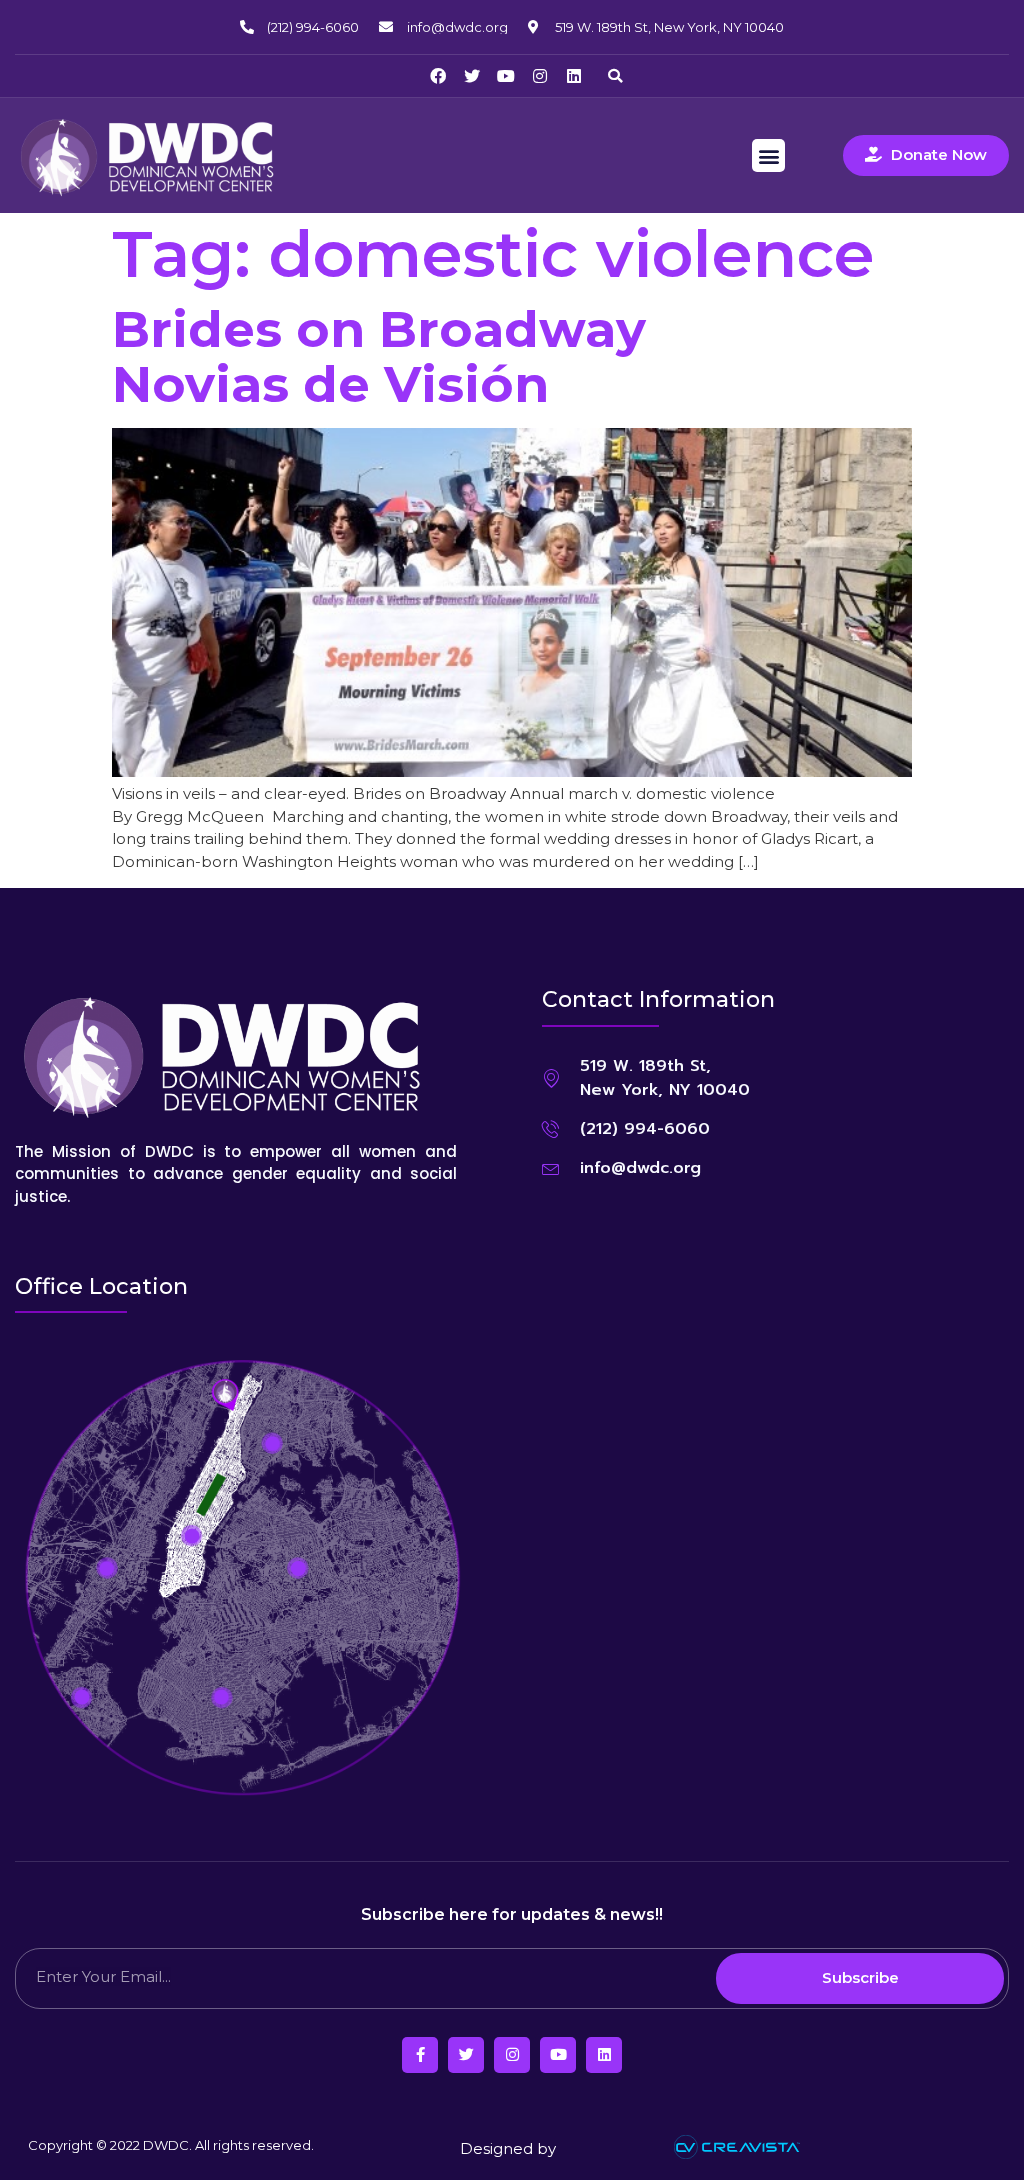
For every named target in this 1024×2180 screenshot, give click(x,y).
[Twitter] (472, 76)
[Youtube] (506, 76)
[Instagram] (540, 76)
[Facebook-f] (420, 2055)
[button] (615, 76)
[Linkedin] (574, 76)
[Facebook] (438, 76)
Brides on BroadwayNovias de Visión (379, 357)
